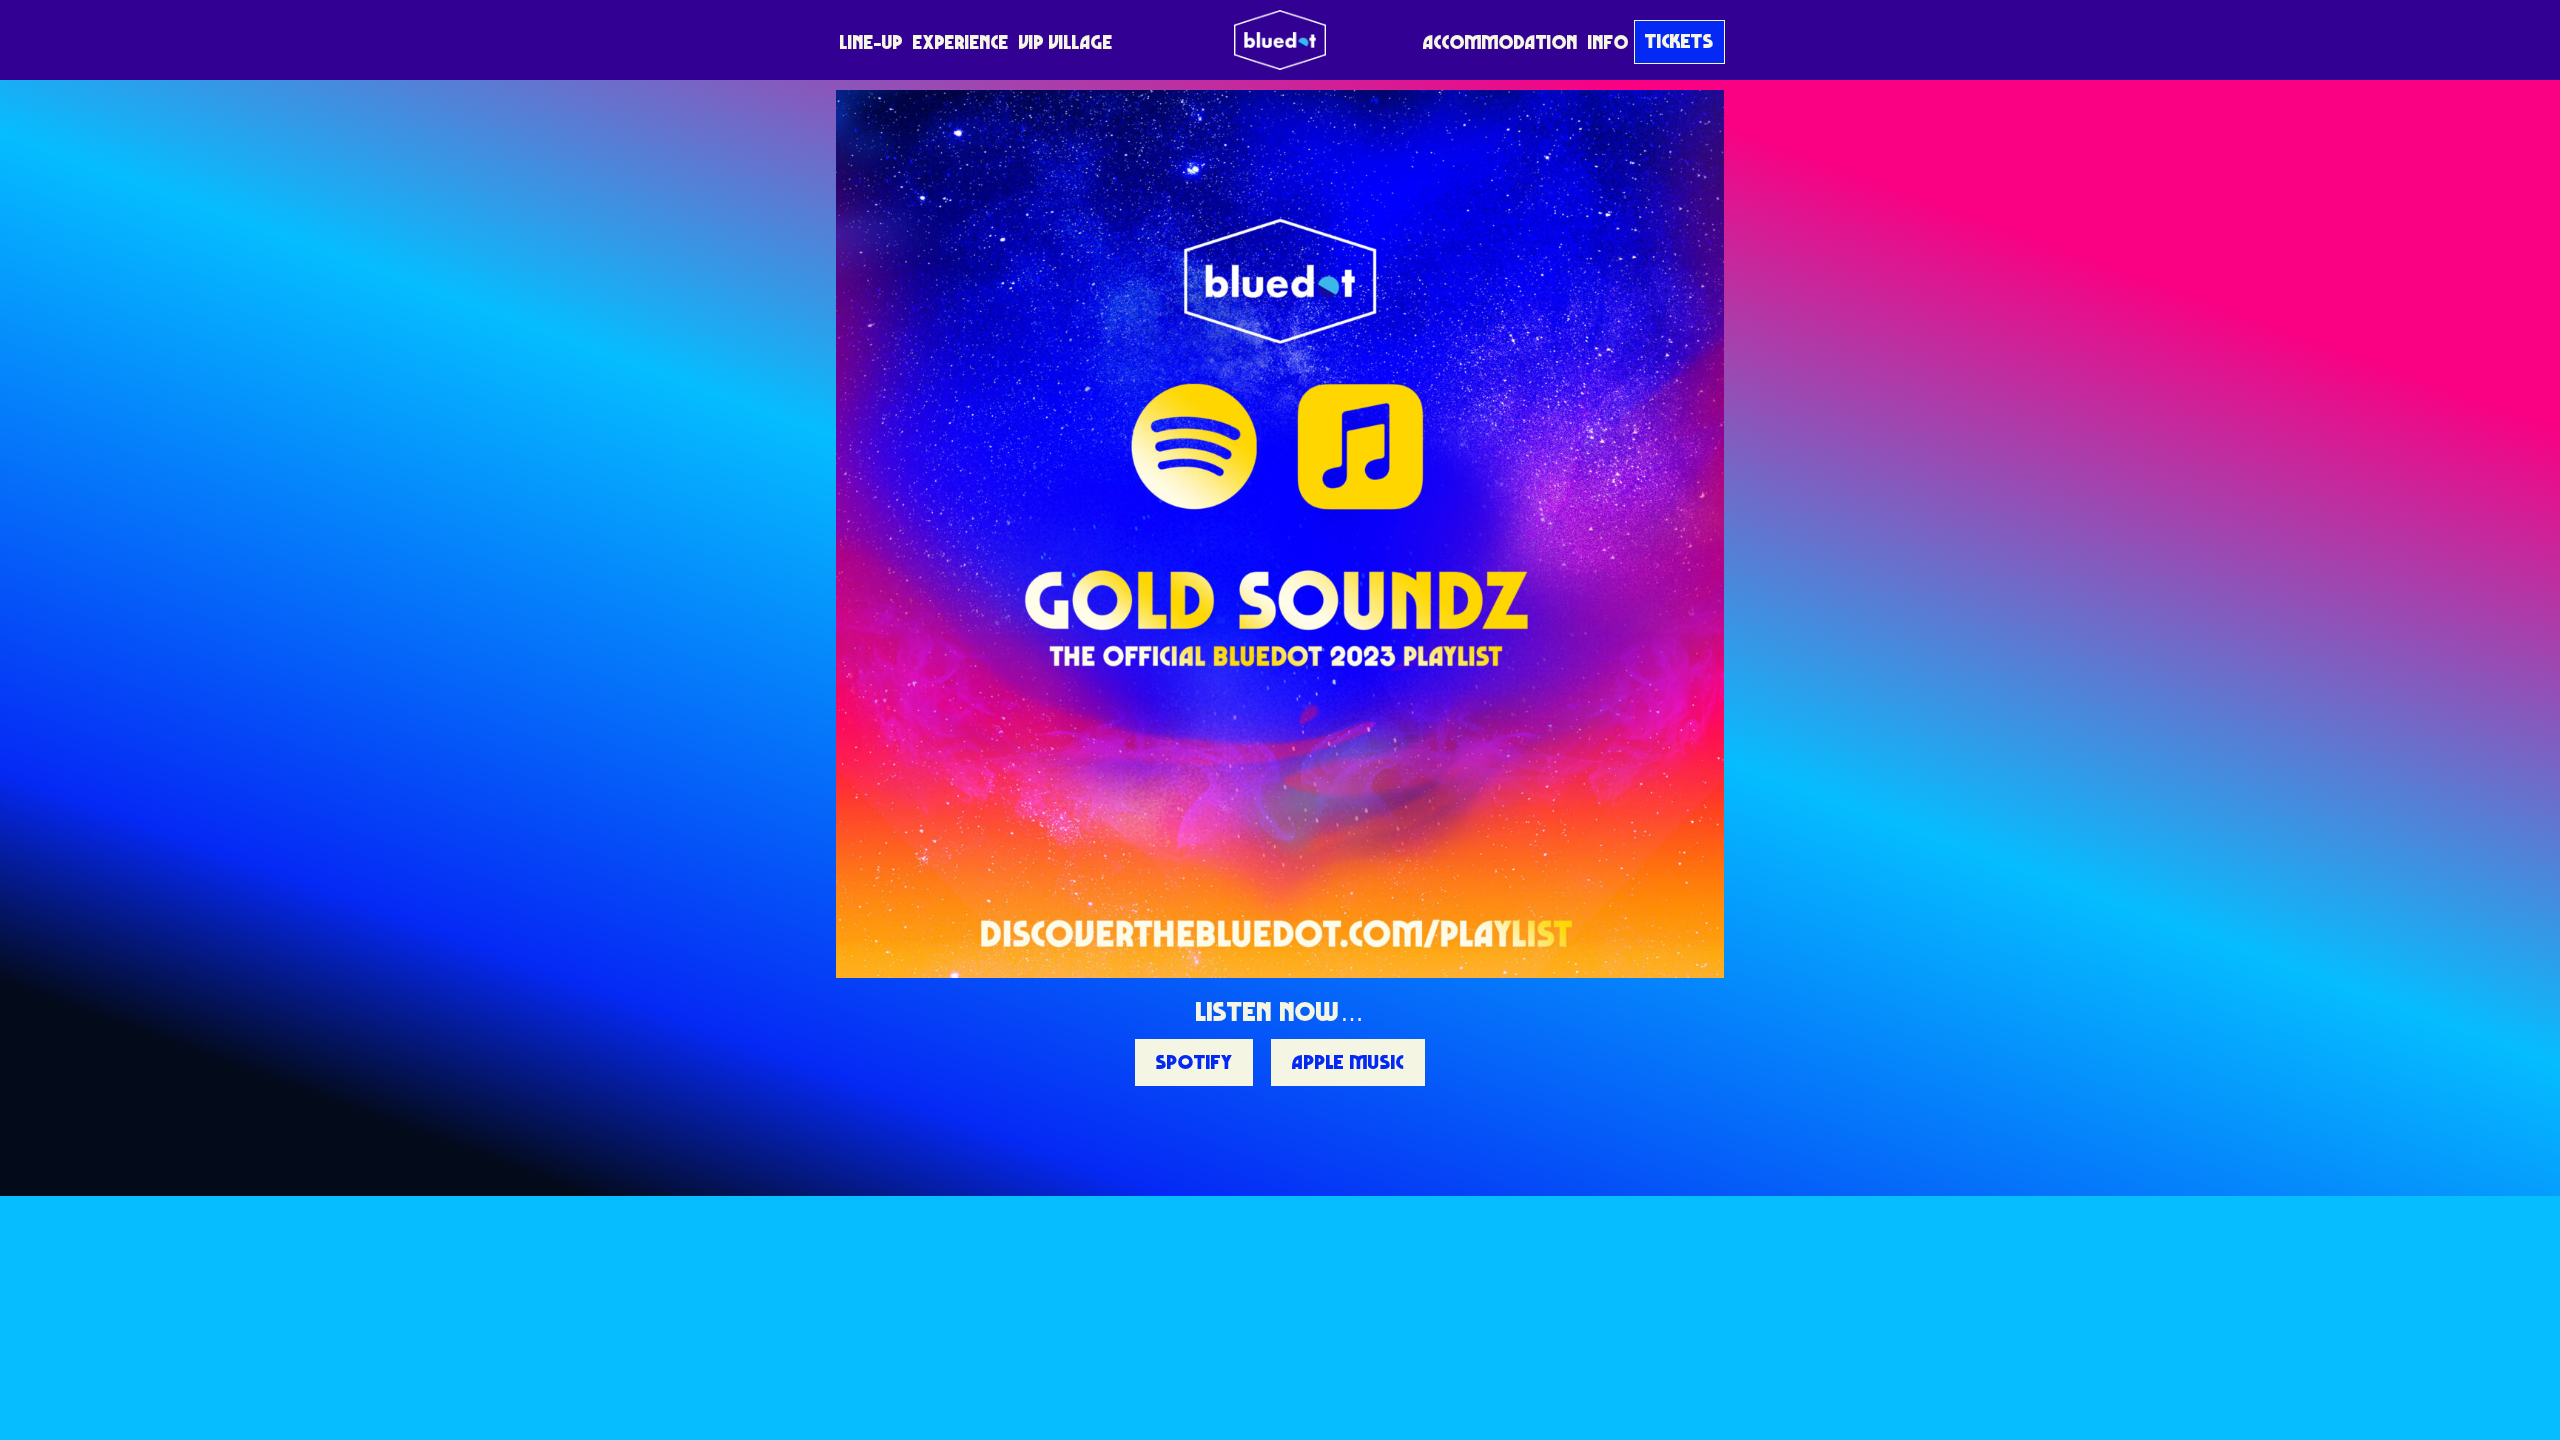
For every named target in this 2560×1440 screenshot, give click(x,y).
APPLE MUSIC (1348, 1062)
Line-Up (871, 42)
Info (1608, 42)
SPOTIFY (1194, 1062)
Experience (961, 42)
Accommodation (1500, 42)
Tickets (1679, 41)
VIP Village (1066, 42)
